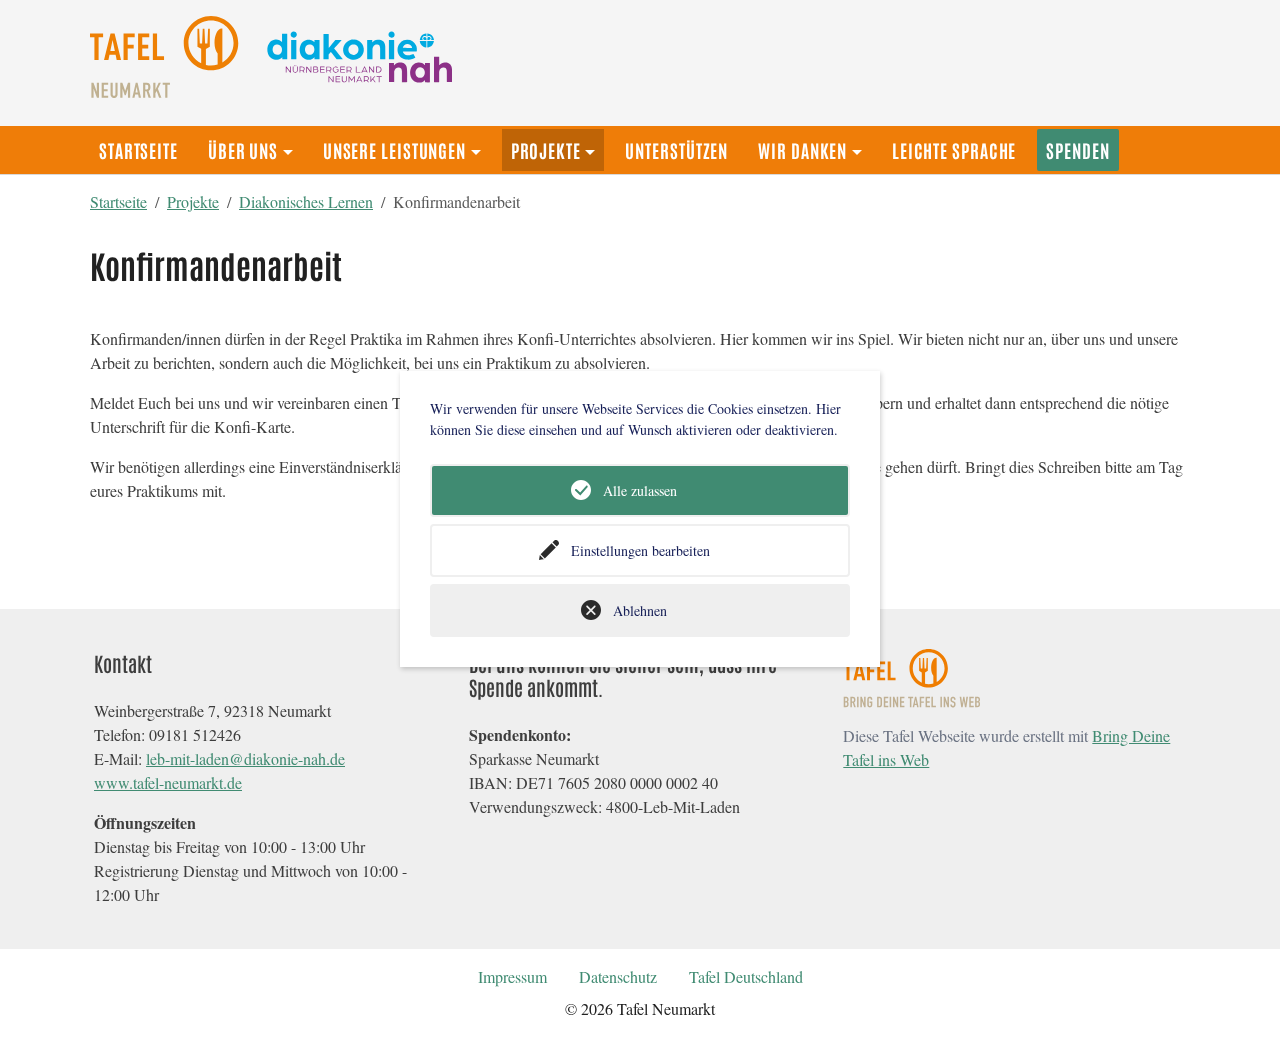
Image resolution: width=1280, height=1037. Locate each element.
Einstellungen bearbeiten (640, 550)
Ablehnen (640, 610)
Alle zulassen (640, 490)
